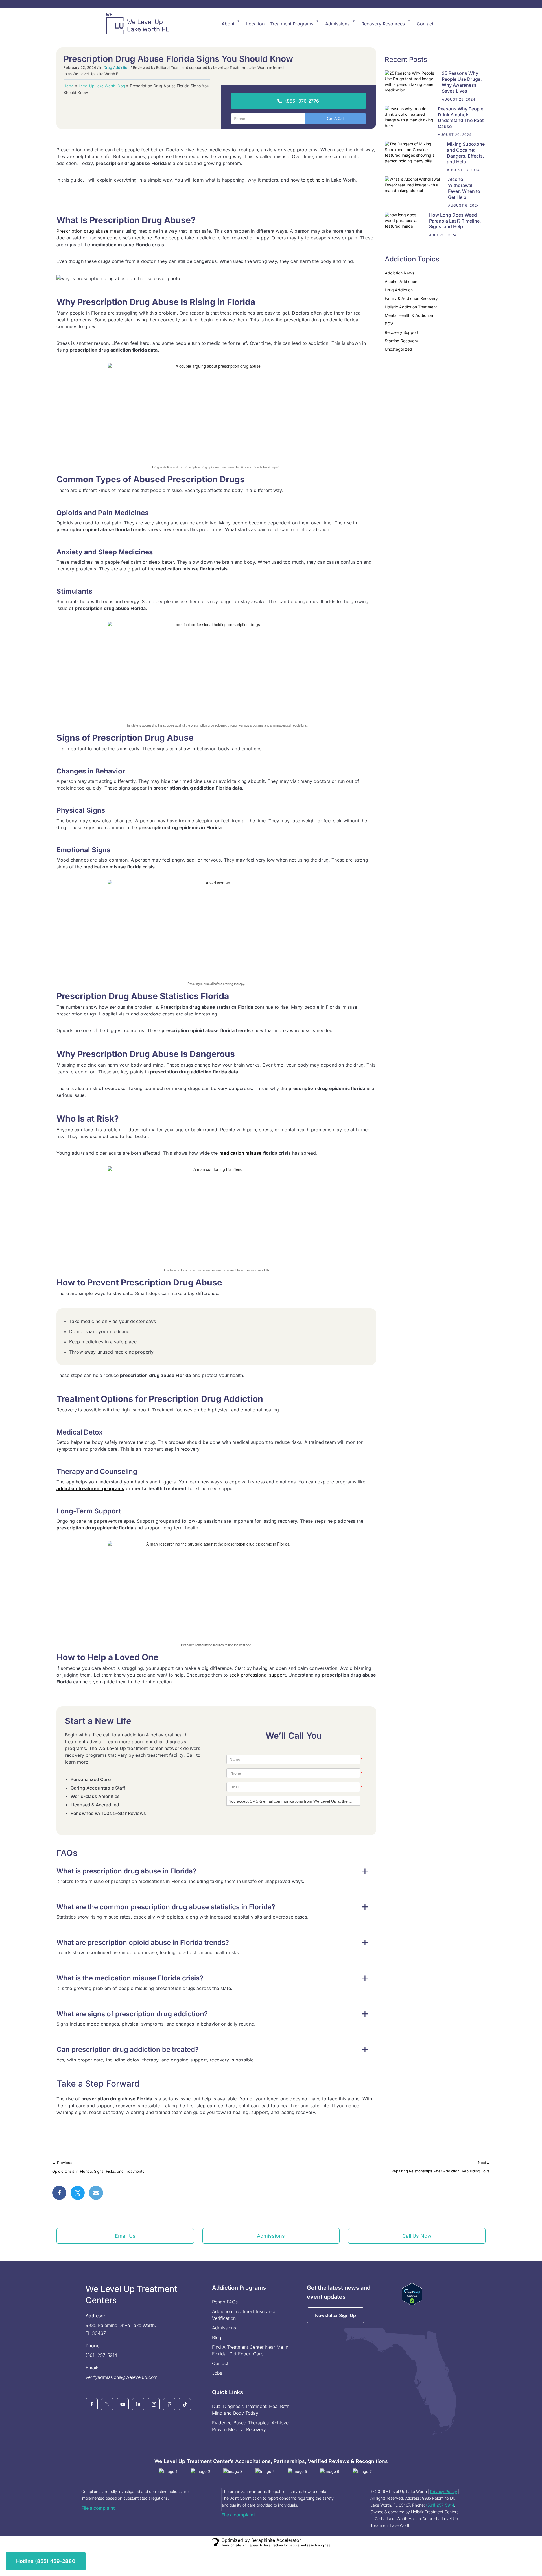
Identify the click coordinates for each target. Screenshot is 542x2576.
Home (69, 86)
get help (316, 180)
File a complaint (98, 2508)
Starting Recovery (401, 341)
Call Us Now (417, 2236)
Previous (62, 2163)
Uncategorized (398, 349)
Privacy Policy (444, 2491)
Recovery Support (402, 332)
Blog (217, 2337)
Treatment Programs (292, 24)
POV (389, 324)
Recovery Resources (383, 24)
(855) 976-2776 (302, 101)
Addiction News (399, 273)
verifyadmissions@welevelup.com (122, 2377)
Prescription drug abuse (82, 231)
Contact (425, 24)
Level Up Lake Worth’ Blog (102, 86)
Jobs (217, 2373)
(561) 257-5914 (101, 2355)
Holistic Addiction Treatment (411, 307)
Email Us (125, 2236)
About (228, 24)
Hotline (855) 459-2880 (46, 2561)
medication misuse (241, 1153)
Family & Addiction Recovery (411, 298)
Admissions (337, 24)
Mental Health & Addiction (409, 315)
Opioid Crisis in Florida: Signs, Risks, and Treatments (98, 2171)
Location (255, 24)
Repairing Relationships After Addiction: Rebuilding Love (441, 2171)
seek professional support (257, 1675)
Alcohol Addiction (401, 281)
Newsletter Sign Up (336, 2315)
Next (484, 2163)
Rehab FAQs (225, 2302)
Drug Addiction (117, 67)
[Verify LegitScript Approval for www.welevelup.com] (412, 2294)
